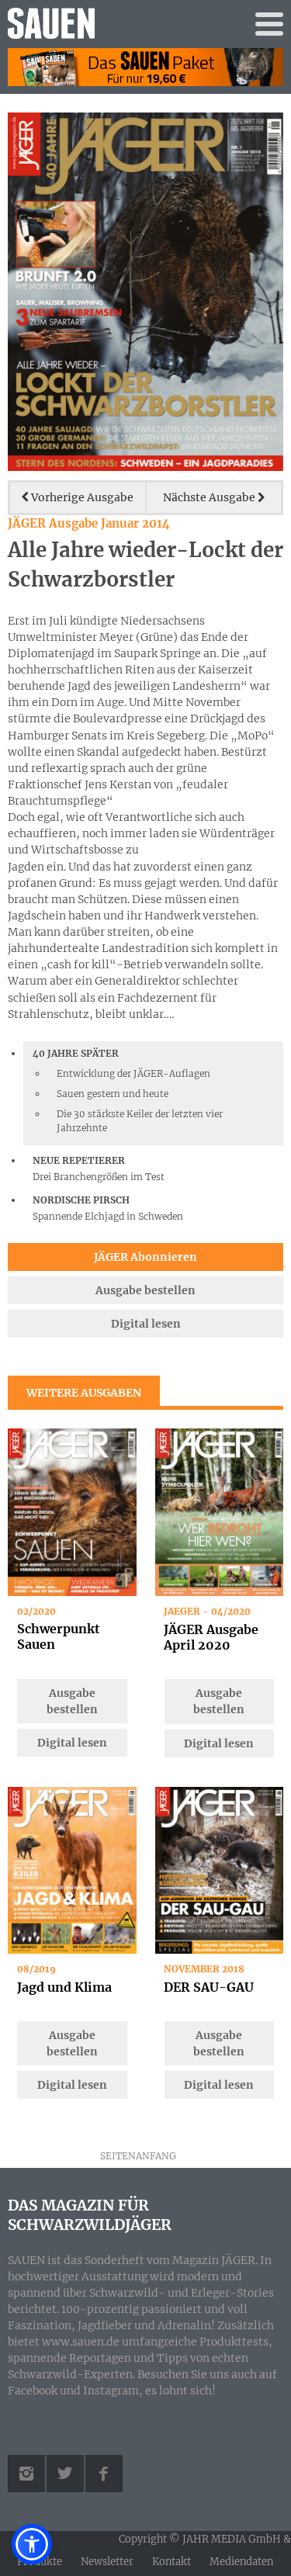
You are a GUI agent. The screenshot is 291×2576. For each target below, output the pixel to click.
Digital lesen (146, 1324)
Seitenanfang (138, 2156)
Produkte (40, 2562)
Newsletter (107, 2562)
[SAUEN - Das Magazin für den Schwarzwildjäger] (111, 23)
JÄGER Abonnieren (145, 1257)
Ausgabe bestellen (145, 1290)
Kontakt (171, 2562)
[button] (32, 2544)
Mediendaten (241, 2562)
